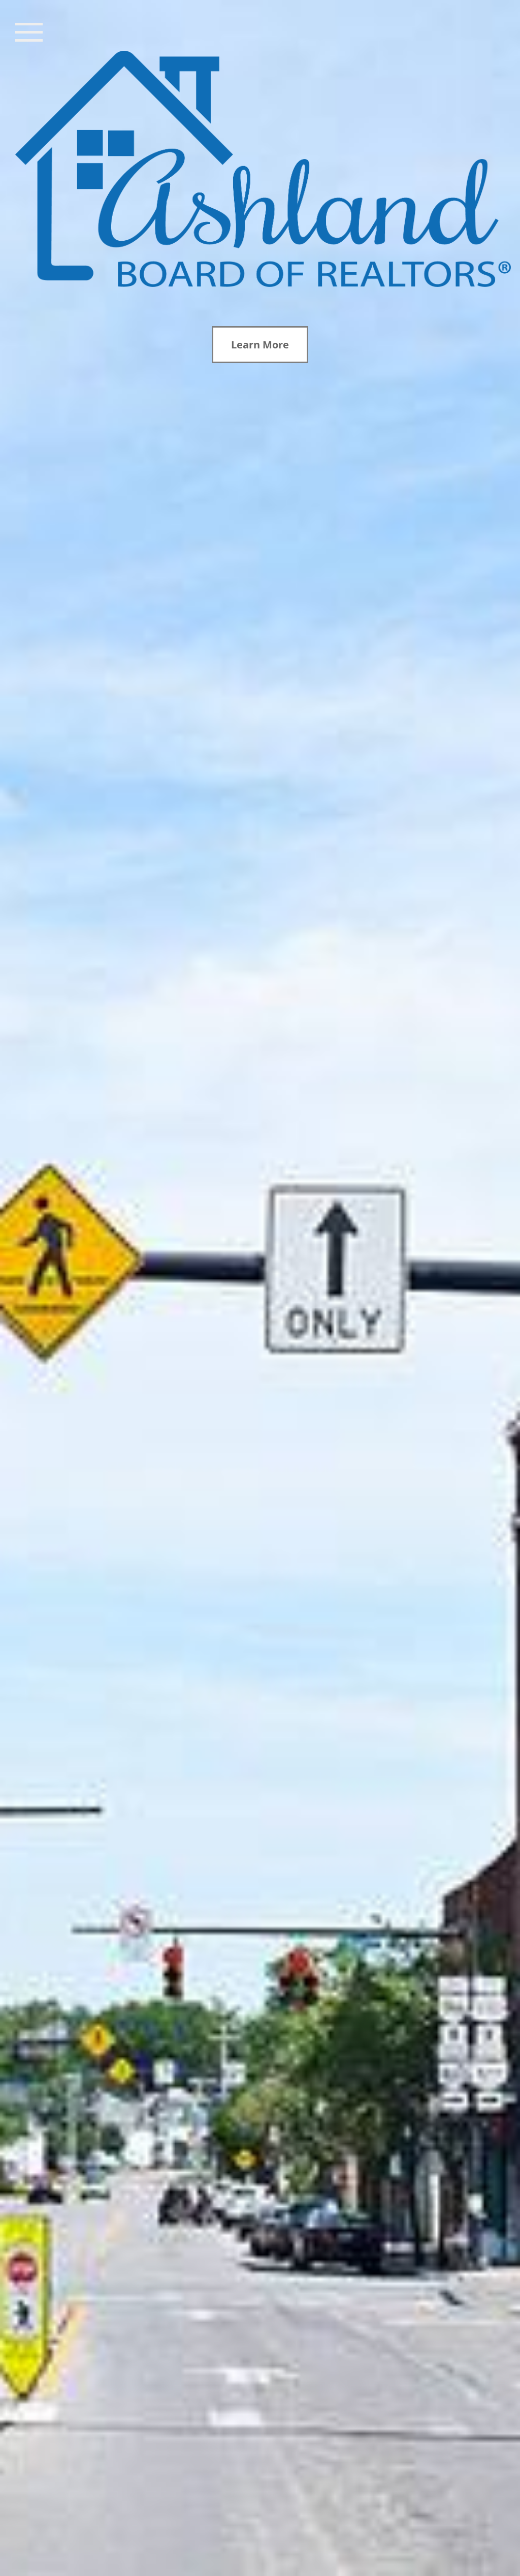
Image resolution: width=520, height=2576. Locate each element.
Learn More (260, 345)
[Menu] (29, 31)
